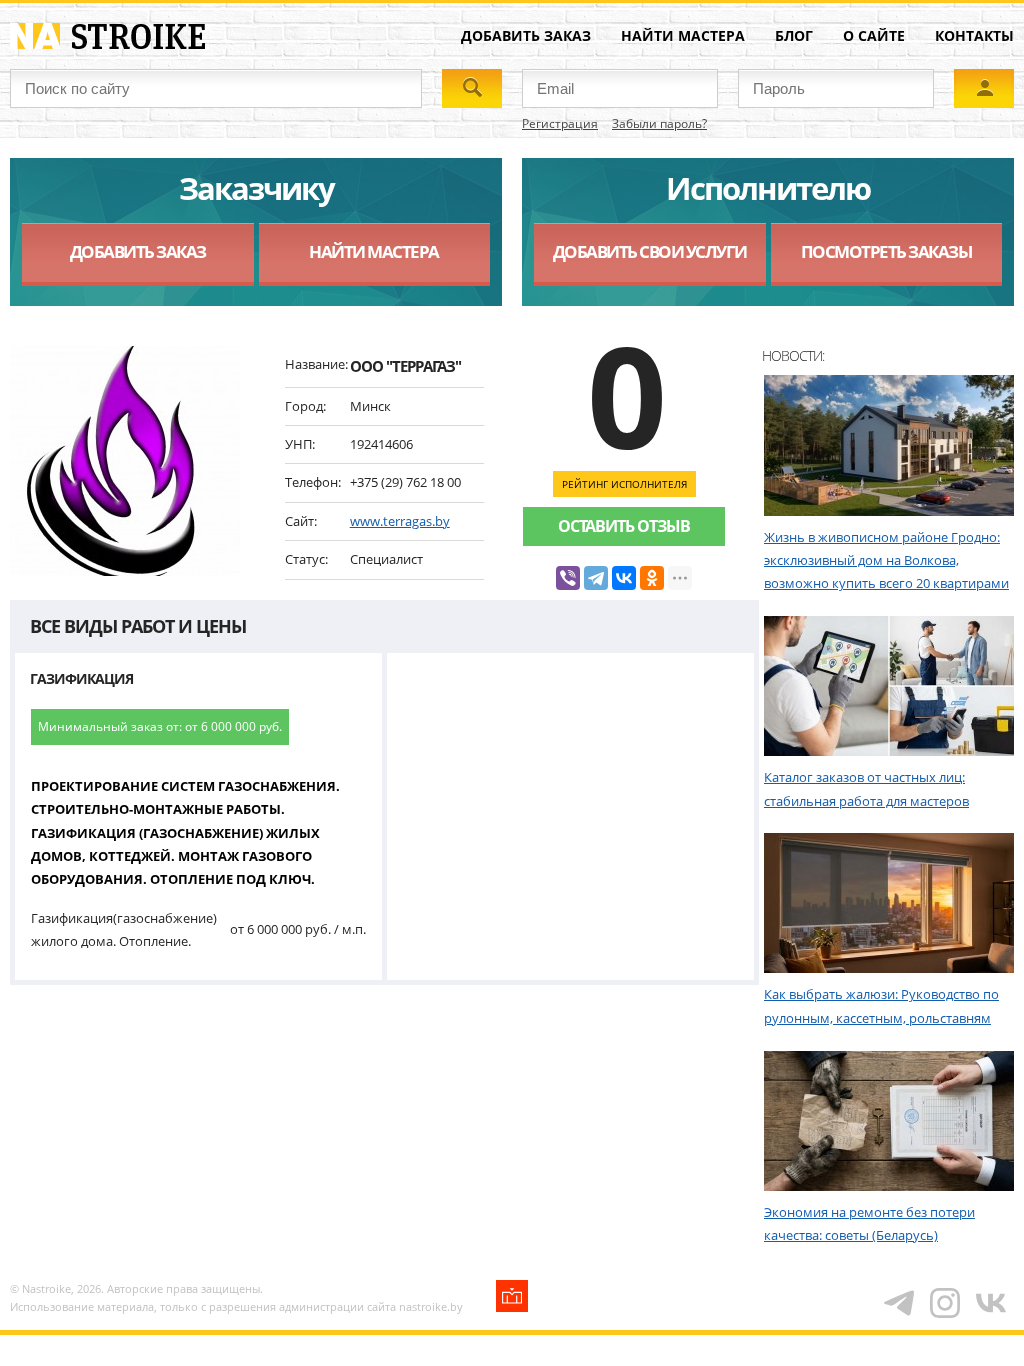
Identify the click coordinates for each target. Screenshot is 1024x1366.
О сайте (874, 35)
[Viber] (568, 578)
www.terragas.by (400, 521)
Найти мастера (683, 35)
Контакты (974, 35)
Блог (794, 35)
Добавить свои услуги (650, 251)
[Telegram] (596, 578)
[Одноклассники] (652, 578)
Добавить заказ (526, 35)
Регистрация (560, 123)
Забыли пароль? (659, 123)
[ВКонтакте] (624, 578)
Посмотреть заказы (886, 251)
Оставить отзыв (624, 526)
